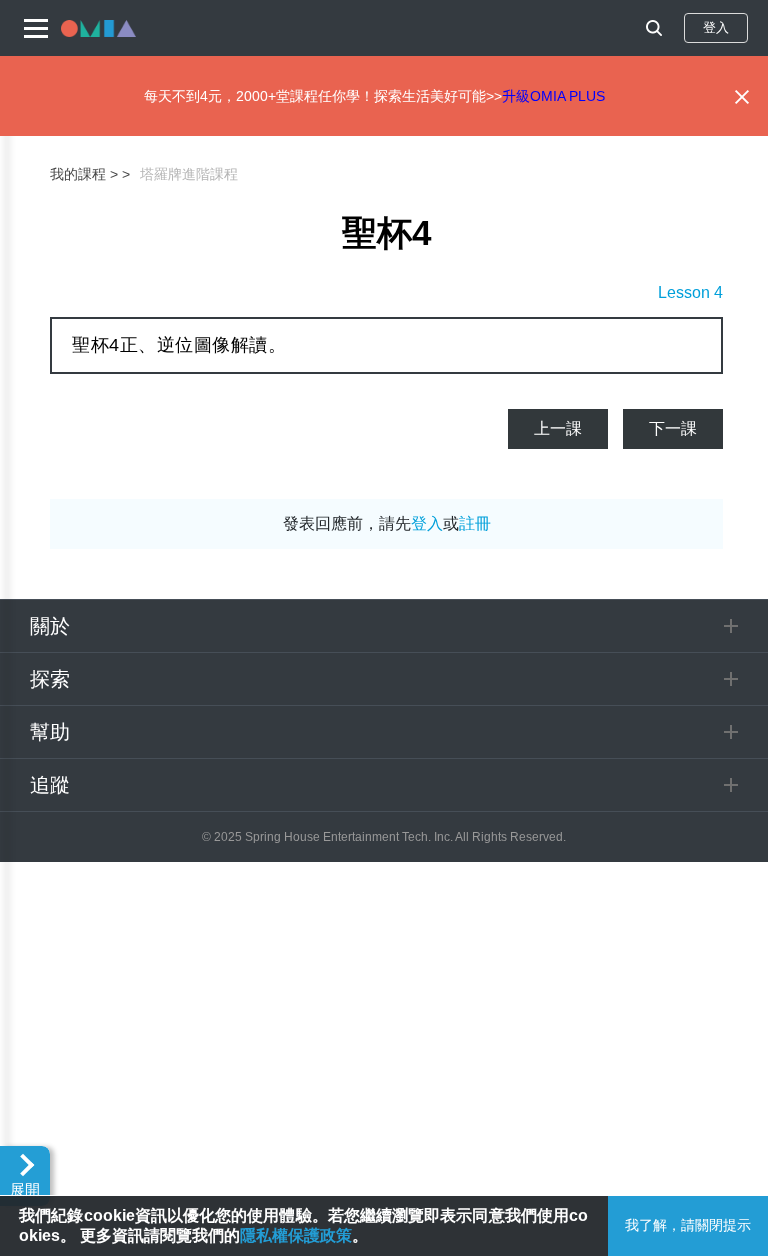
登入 (716, 27)
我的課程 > (84, 174)
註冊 (475, 523)
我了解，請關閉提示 (688, 1225)
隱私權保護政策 (296, 1235)
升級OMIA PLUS (553, 96)
